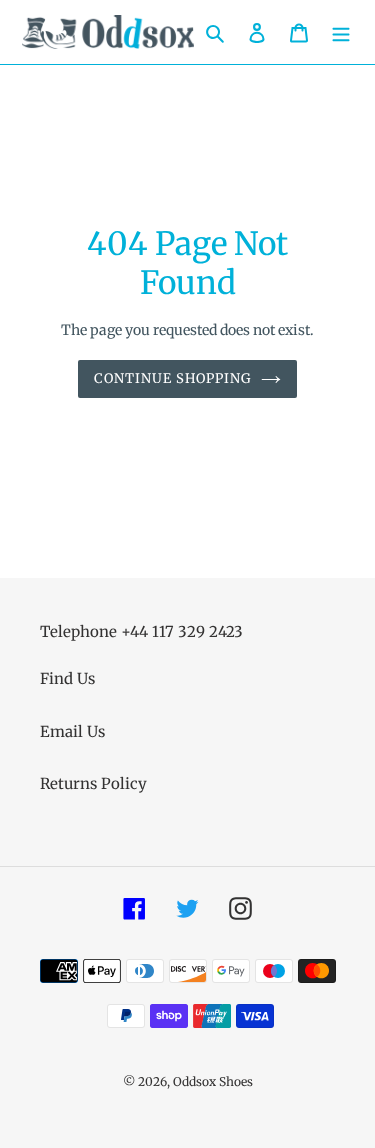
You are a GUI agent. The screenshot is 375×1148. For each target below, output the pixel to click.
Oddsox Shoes (213, 1081)
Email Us (72, 731)
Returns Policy (93, 783)
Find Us (67, 678)
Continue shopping (173, 378)
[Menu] (341, 32)
